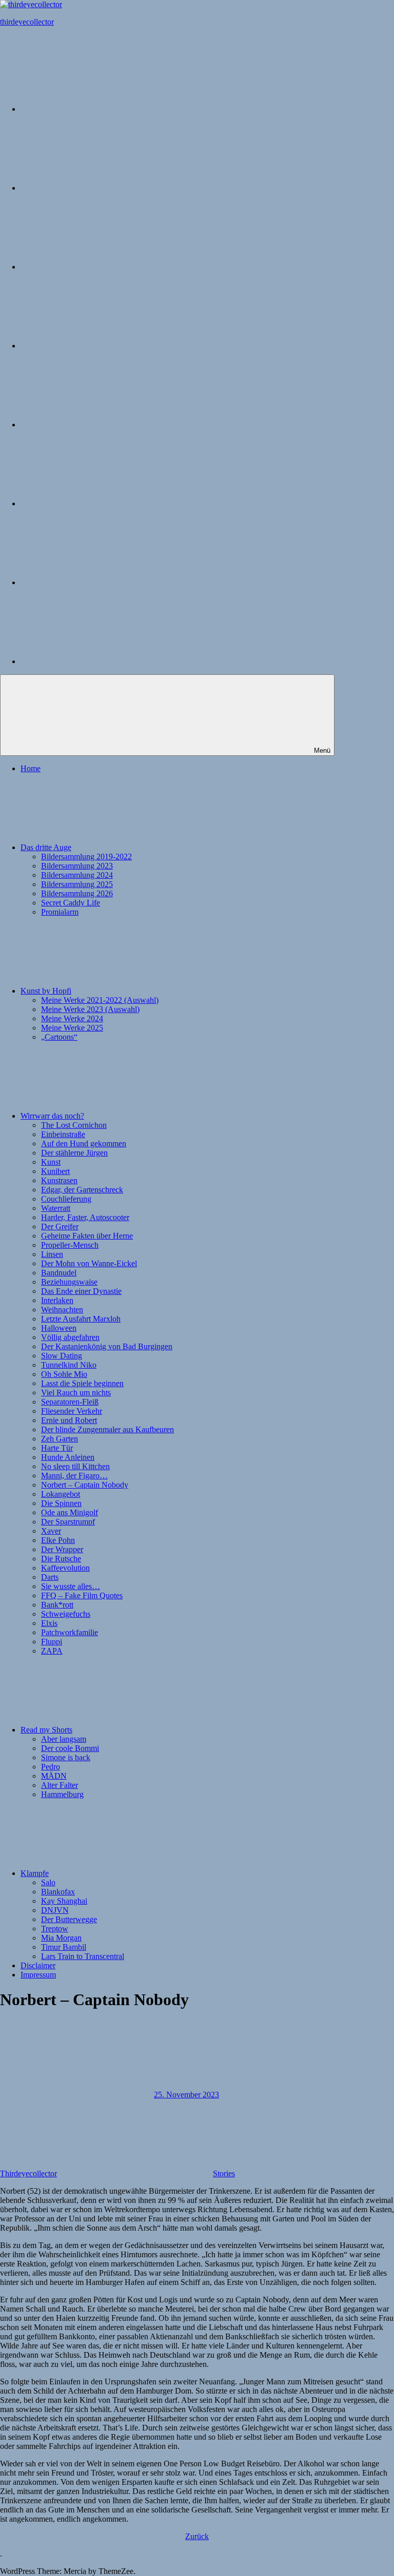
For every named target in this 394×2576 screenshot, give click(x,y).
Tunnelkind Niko (69, 1365)
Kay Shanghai (64, 1901)
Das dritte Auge (46, 847)
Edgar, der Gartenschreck (82, 1190)
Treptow (55, 1929)
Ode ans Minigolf (70, 1512)
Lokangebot (61, 1494)
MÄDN (54, 1776)
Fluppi (52, 1642)
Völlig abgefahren (70, 1337)
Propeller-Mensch (70, 1245)
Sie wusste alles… (71, 1586)
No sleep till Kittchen (75, 1466)
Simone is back (66, 1757)
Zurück (197, 2536)
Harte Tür (57, 1448)
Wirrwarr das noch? (52, 1116)
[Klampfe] (97, 503)
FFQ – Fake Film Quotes (82, 1595)
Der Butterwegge (69, 1919)
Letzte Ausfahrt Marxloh (81, 1319)
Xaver (51, 1531)
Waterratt (56, 1208)
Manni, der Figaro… (74, 1476)
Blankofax (58, 1892)
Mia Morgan (61, 1938)
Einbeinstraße (63, 1134)
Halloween (59, 1328)
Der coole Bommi (70, 1748)
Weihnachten (62, 1310)
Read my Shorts (46, 1730)
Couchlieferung (66, 1199)
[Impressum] (97, 661)
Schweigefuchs (66, 1614)
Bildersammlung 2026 (77, 893)
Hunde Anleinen (68, 1457)
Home (31, 768)
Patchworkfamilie (70, 1632)
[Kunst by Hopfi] (97, 267)
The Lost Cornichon (74, 1125)
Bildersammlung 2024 (77, 875)
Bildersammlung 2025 (77, 884)
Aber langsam (64, 1739)
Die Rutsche (61, 1559)
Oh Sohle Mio (64, 1374)
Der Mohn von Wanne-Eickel (89, 1263)
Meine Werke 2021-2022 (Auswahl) (100, 1000)
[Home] (97, 109)
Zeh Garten (60, 1439)
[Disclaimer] (97, 582)
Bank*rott (57, 1605)
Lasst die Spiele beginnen (82, 1383)
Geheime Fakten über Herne (87, 1236)
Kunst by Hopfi (46, 991)
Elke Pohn (58, 1540)
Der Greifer (60, 1227)
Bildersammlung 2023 (77, 866)
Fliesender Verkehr (72, 1411)
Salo (48, 1882)
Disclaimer (38, 1965)
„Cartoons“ (59, 1037)
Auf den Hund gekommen (84, 1143)
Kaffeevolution (65, 1568)
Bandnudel (59, 1273)
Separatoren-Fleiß (70, 1402)
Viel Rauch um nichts (76, 1393)
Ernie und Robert (69, 1420)
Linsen (52, 1254)
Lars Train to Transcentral (83, 1956)
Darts (50, 1577)
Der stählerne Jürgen (74, 1153)
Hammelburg (62, 1794)
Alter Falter (60, 1785)
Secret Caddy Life (71, 903)
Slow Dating (62, 1356)
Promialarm (60, 912)
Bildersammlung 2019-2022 (86, 857)
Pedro (51, 1767)
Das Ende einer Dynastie (81, 1291)
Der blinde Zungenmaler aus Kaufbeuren (107, 1429)
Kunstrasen (59, 1180)
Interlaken (57, 1300)
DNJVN (55, 1910)
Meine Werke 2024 (72, 1018)
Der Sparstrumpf (68, 1522)
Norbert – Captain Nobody (85, 1485)
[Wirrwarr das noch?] (97, 346)
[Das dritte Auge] (97, 188)
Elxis (49, 1623)
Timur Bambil (64, 1947)
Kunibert (55, 1171)
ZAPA (52, 1651)
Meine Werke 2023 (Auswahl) (90, 1009)
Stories (224, 2173)
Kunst (51, 1162)
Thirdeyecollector (28, 2173)
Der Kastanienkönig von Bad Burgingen (107, 1346)
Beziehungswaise (69, 1282)
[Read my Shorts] (97, 425)
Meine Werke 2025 (72, 1028)
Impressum (38, 1975)
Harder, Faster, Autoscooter (85, 1217)
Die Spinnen (61, 1503)
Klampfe (35, 1873)
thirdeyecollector (27, 22)
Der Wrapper (62, 1549)
